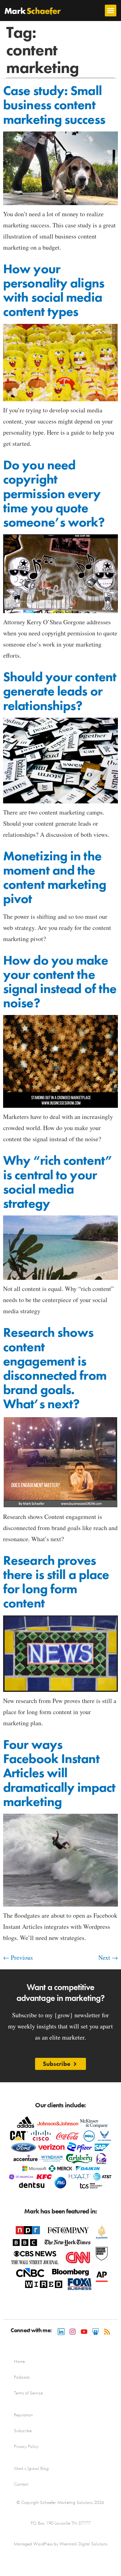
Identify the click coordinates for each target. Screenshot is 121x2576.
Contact (21, 2484)
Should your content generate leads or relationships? (60, 691)
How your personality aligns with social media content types (54, 290)
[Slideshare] (96, 2332)
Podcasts (22, 2377)
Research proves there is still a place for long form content (56, 1582)
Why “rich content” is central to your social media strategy (58, 1182)
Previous (18, 1957)
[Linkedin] (61, 2332)
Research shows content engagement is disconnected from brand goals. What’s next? (55, 1368)
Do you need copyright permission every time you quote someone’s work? (54, 494)
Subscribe (23, 2431)
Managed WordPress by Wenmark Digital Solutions (60, 2544)
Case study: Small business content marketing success (54, 105)
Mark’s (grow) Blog (31, 2468)
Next (108, 1957)
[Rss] (107, 2332)
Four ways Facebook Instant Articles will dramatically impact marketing (59, 1773)
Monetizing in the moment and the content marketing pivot (55, 877)
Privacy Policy (26, 2446)
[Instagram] (73, 2332)
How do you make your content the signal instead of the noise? (60, 982)
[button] (111, 11)
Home (19, 2361)
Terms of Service (28, 2393)
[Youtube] (84, 2332)
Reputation (23, 2415)
